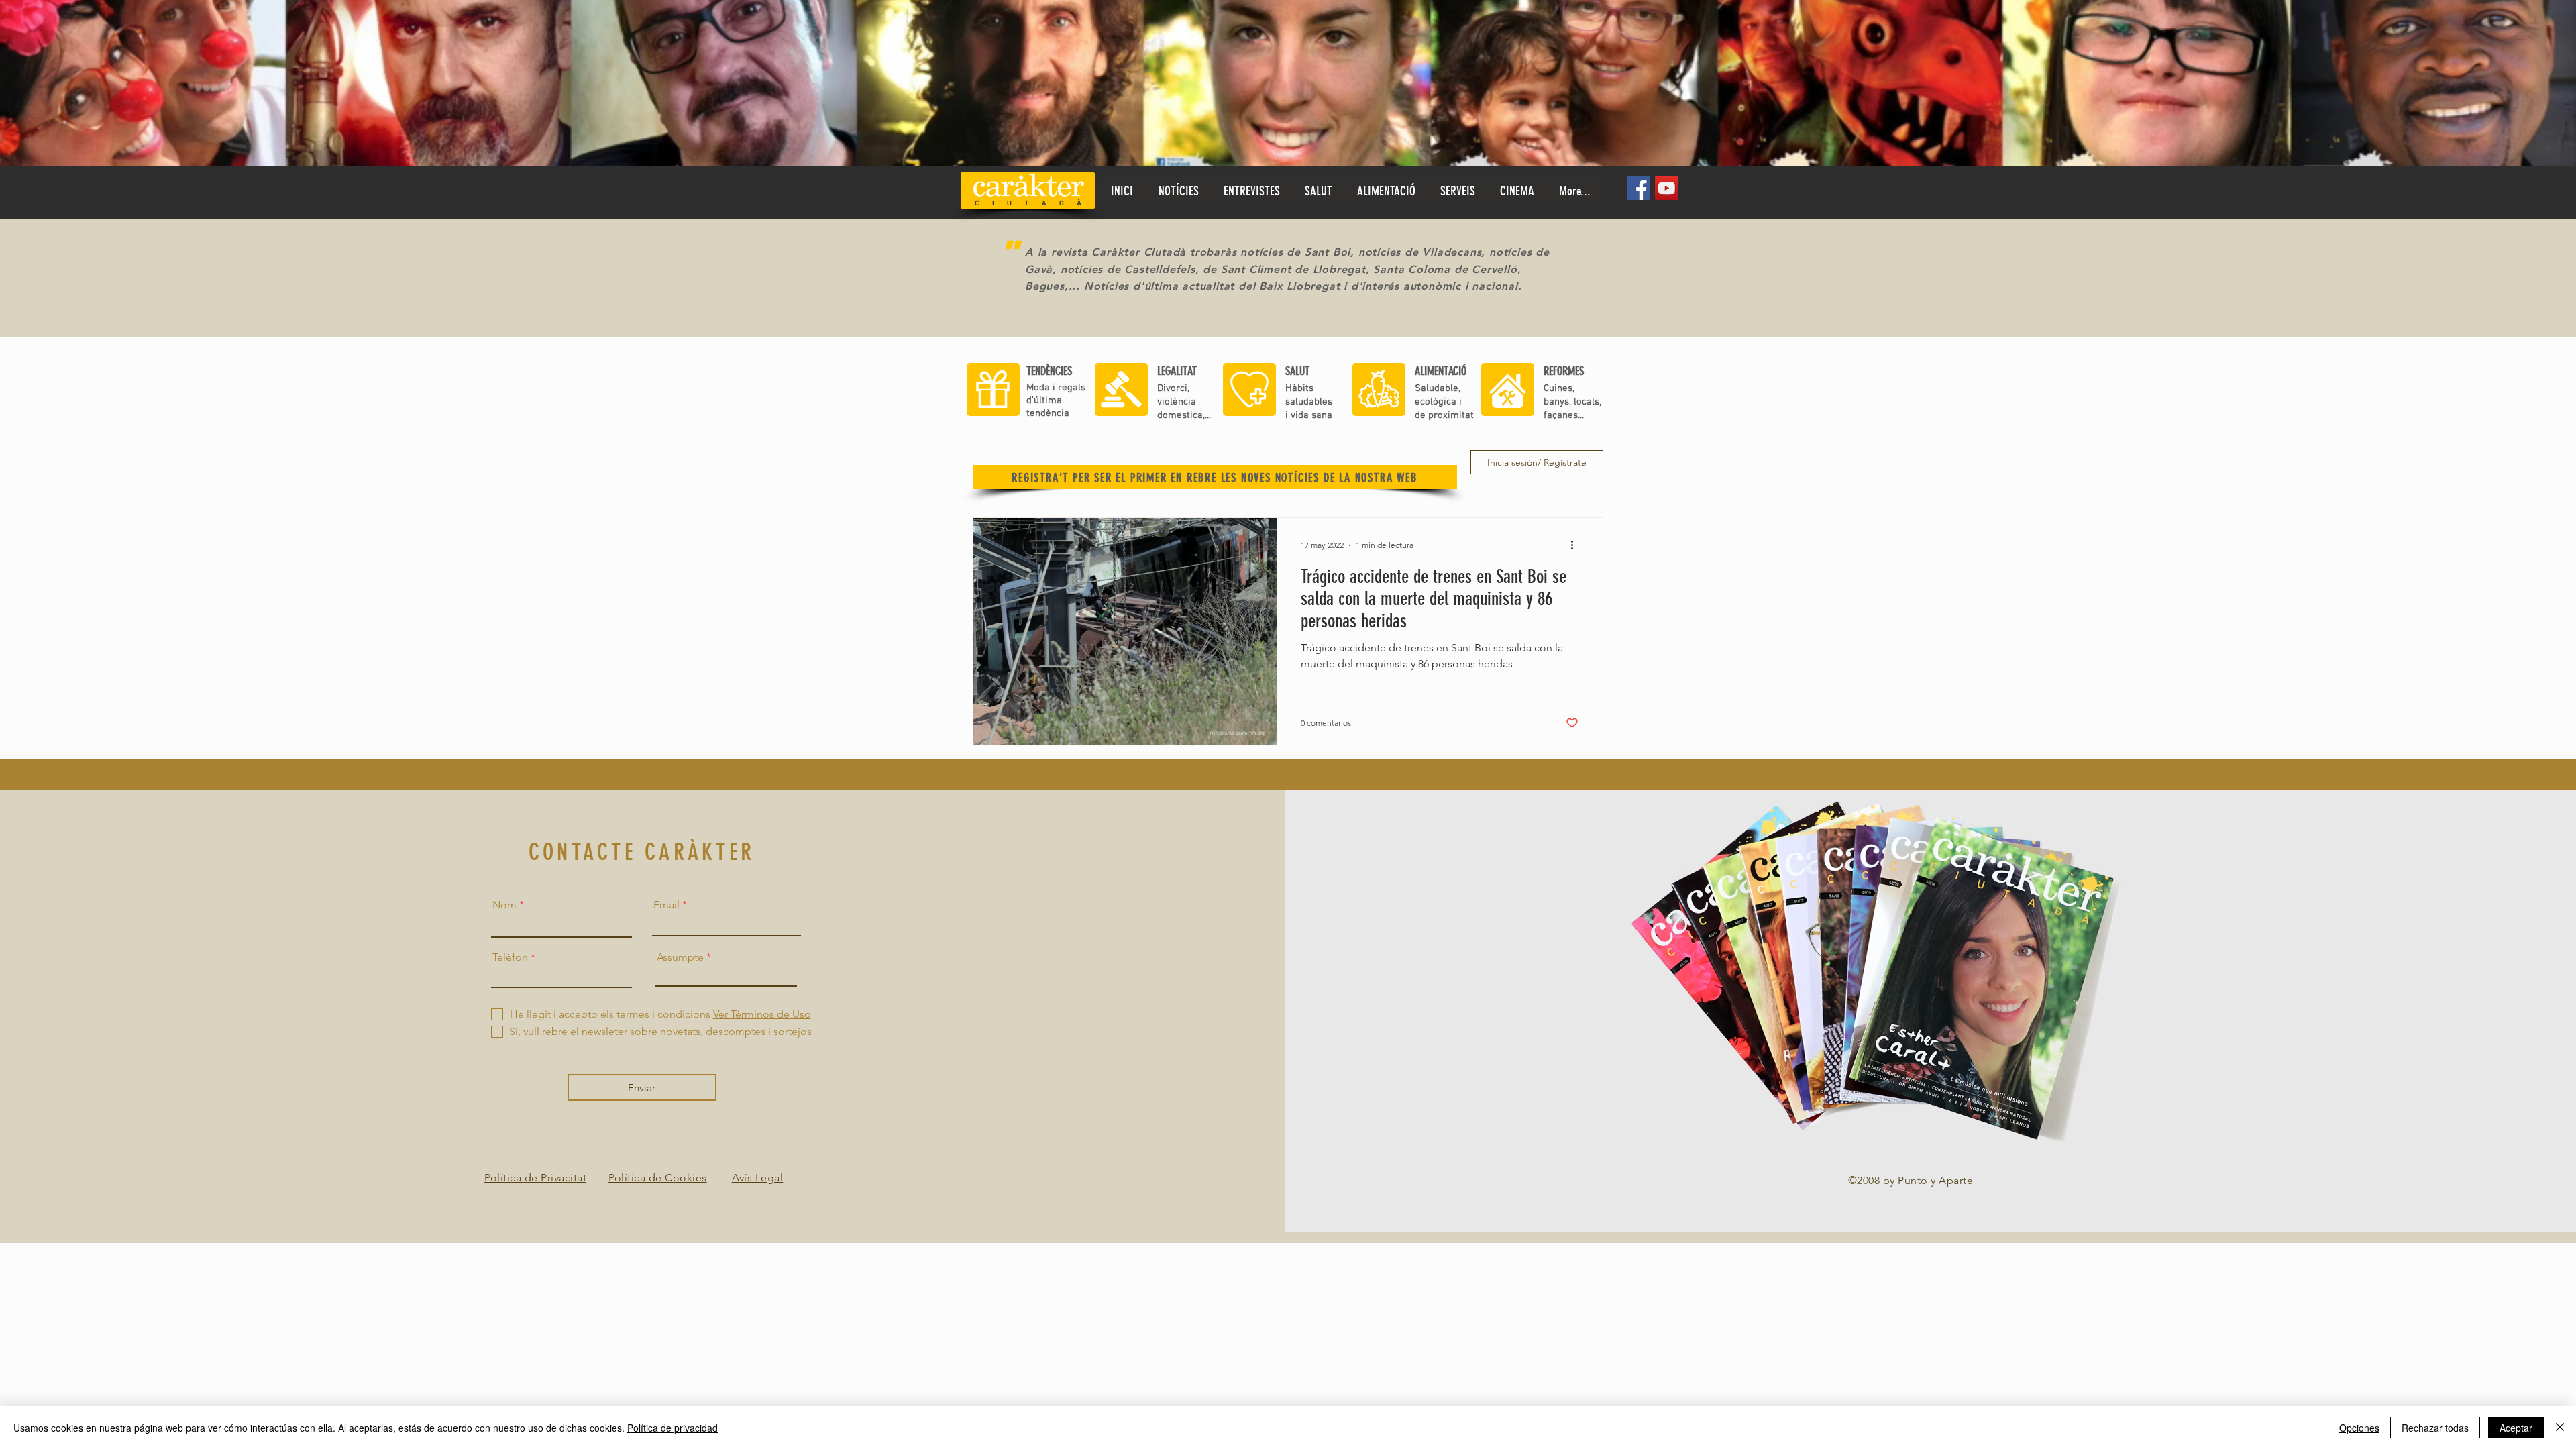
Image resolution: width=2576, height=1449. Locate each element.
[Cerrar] (2560, 1428)
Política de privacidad (673, 1428)
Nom (504, 905)
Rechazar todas (2435, 1428)
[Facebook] (1639, 188)
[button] (1318, 191)
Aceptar (2516, 1428)
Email (666, 905)
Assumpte (680, 957)
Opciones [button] (2359, 1428)
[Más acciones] (1576, 545)
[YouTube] (1667, 188)
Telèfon (510, 957)
